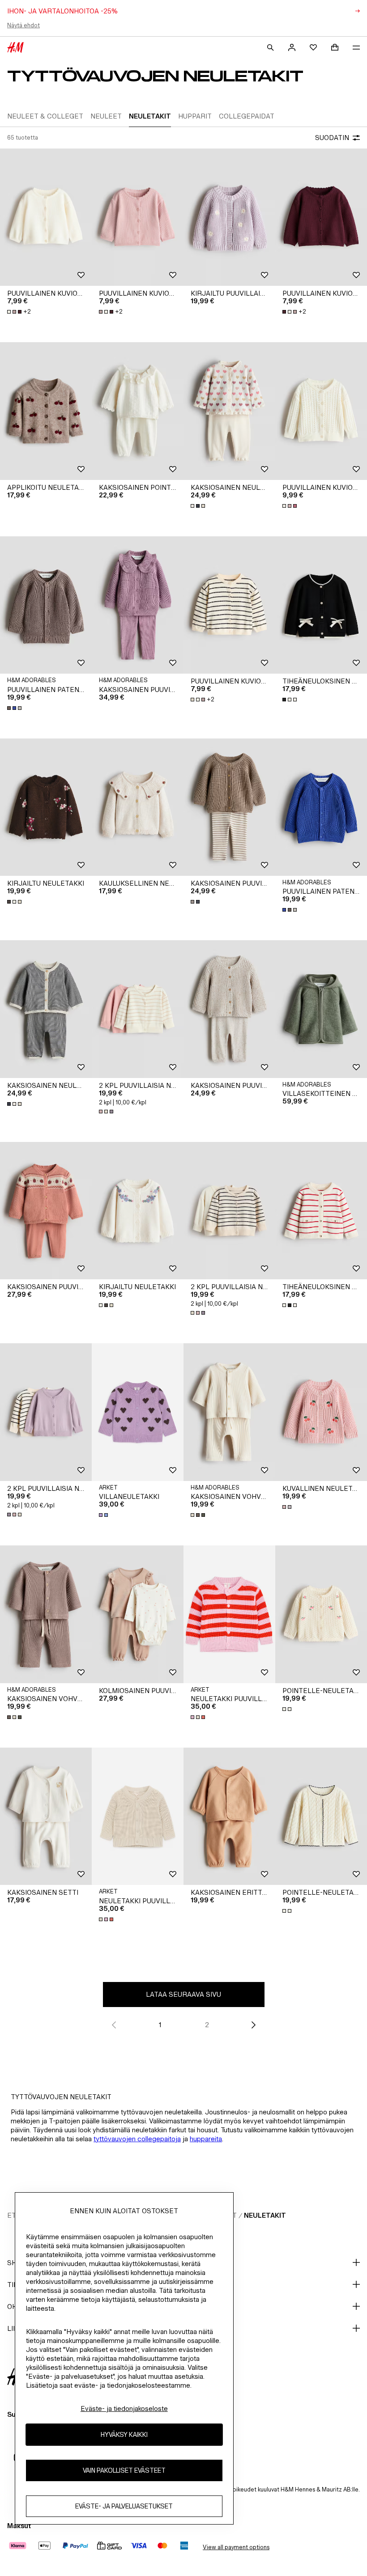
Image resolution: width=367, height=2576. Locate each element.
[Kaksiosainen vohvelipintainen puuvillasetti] (229, 1412)
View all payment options (236, 2547)
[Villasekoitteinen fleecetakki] (321, 1009)
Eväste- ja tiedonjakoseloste (124, 2408)
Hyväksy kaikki (124, 2434)
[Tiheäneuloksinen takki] (321, 605)
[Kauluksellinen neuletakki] (138, 807)
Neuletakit (265, 2215)
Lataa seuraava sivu (183, 1994)
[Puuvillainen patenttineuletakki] (46, 605)
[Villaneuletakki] (138, 1412)
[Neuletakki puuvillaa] (229, 1614)
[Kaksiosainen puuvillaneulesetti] (138, 605)
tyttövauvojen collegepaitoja (137, 2139)
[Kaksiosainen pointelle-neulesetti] (138, 411)
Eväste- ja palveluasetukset (124, 2506)
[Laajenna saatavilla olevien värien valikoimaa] (199, 506)
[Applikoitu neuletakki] (46, 411)
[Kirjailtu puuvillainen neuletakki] (229, 217)
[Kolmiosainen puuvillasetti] (138, 1614)
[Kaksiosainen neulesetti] (229, 411)
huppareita (206, 2139)
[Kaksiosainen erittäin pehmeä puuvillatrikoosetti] (229, 1816)
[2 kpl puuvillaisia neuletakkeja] (138, 1009)
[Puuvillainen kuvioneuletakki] (46, 217)
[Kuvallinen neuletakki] (321, 1412)
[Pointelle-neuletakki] (321, 1614)
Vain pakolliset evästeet (124, 2470)
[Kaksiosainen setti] (46, 1816)
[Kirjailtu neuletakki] (46, 807)
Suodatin (332, 138)
